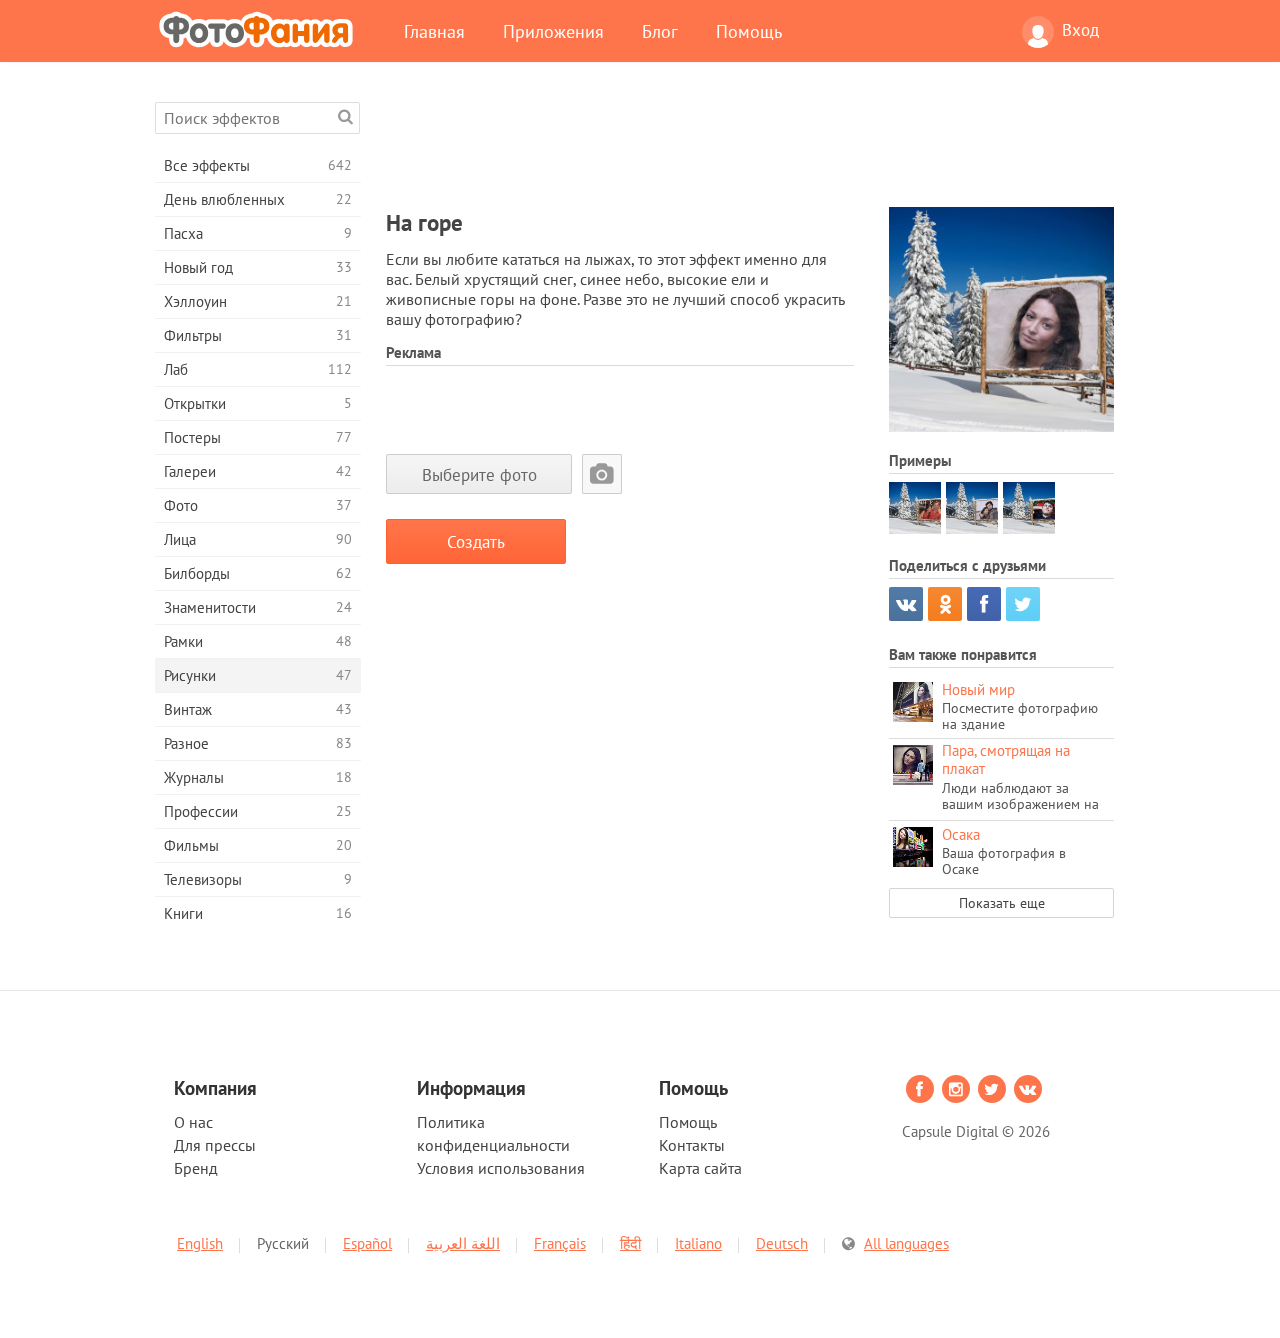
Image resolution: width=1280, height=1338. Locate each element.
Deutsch (782, 1243)
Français (560, 1243)
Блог (660, 31)
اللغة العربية (463, 1243)
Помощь (749, 31)
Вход (1080, 30)
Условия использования (501, 1168)
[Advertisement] (750, 147)
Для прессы (215, 1145)
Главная (434, 31)
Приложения (553, 31)
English (200, 1243)
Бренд (196, 1168)
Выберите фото (479, 474)
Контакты (692, 1145)
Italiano (698, 1243)
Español (367, 1243)
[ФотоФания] (260, 29)
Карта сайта (700, 1168)
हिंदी (630, 1243)
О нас (193, 1122)
